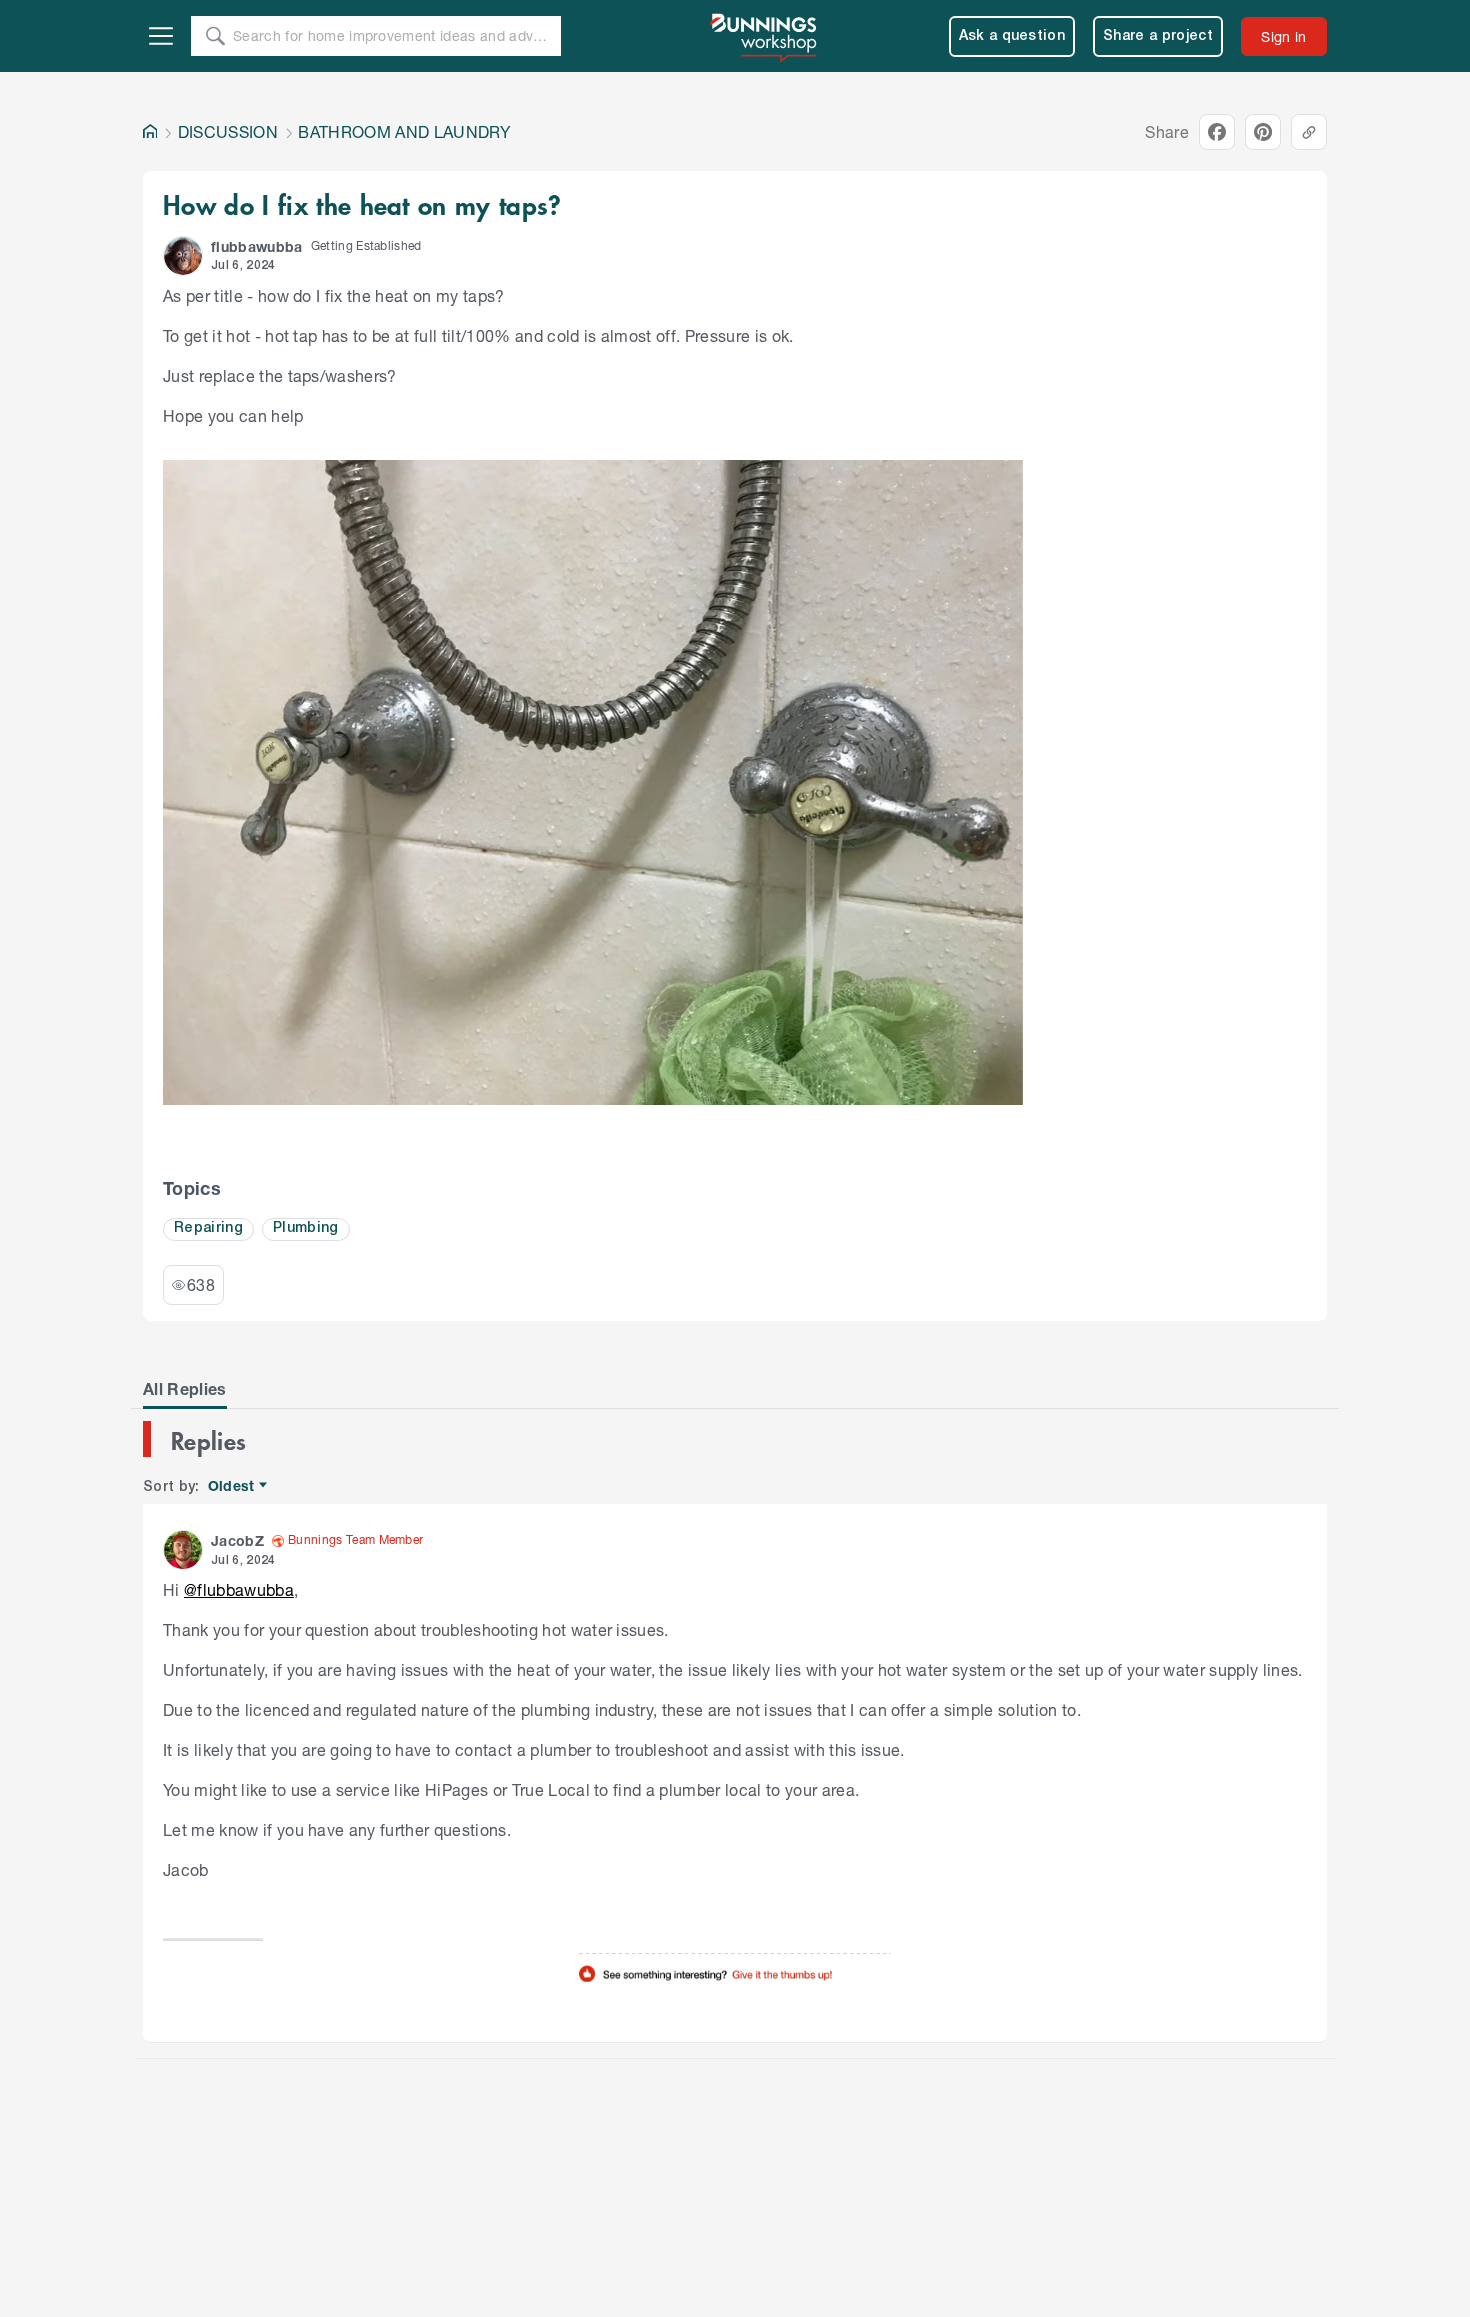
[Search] (215, 36)
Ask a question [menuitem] (1012, 36)
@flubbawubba (239, 1589)
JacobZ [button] (237, 1540)
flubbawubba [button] (257, 246)
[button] (183, 256)
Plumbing (306, 1228)
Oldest (232, 1486)
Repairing (208, 1228)
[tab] (185, 1389)
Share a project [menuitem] (1158, 36)
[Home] (150, 132)
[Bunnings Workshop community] (765, 36)
